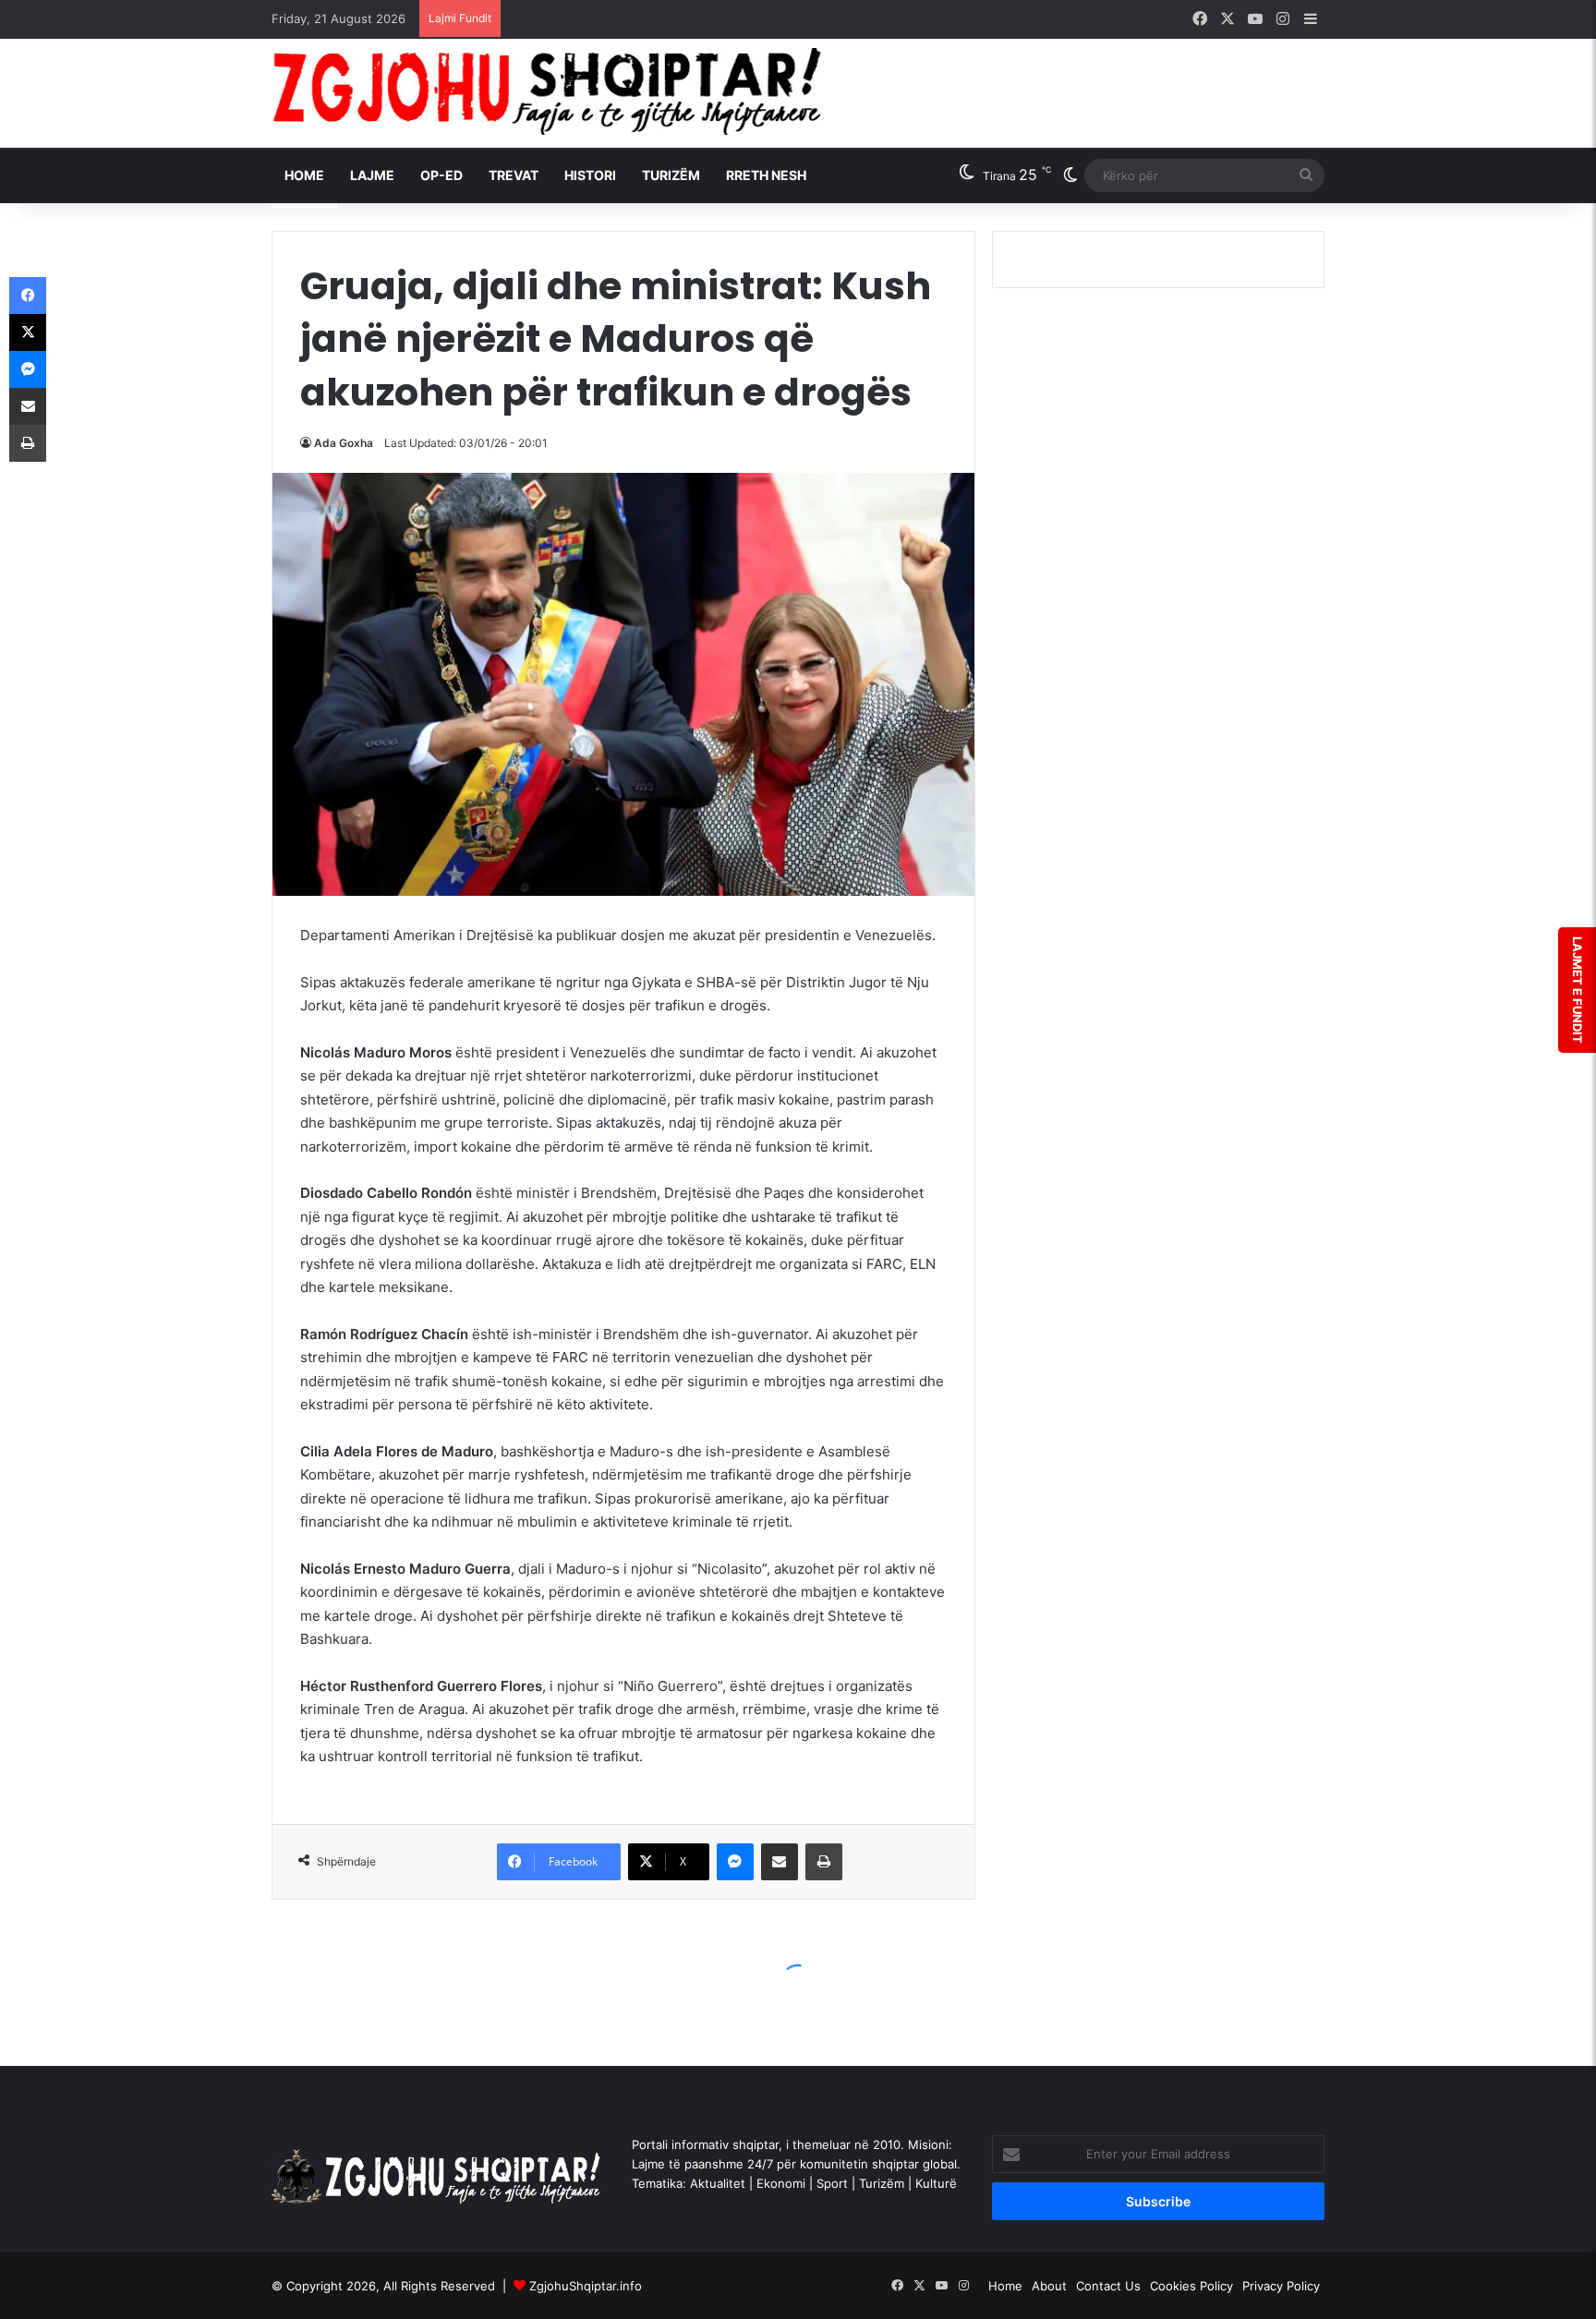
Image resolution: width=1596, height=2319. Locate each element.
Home (1005, 2286)
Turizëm (671, 175)
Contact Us (1108, 2286)
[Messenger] (735, 1862)
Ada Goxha (344, 443)
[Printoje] (824, 1862)
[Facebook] (28, 296)
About (1049, 2286)
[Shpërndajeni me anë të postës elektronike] (780, 1862)
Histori (590, 175)
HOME (304, 175)
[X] (28, 332)
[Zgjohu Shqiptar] (548, 93)
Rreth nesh (766, 175)
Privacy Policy (1281, 2286)
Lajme (372, 175)
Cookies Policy (1191, 2286)
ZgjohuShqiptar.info (586, 2286)
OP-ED (441, 175)
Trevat (514, 175)
